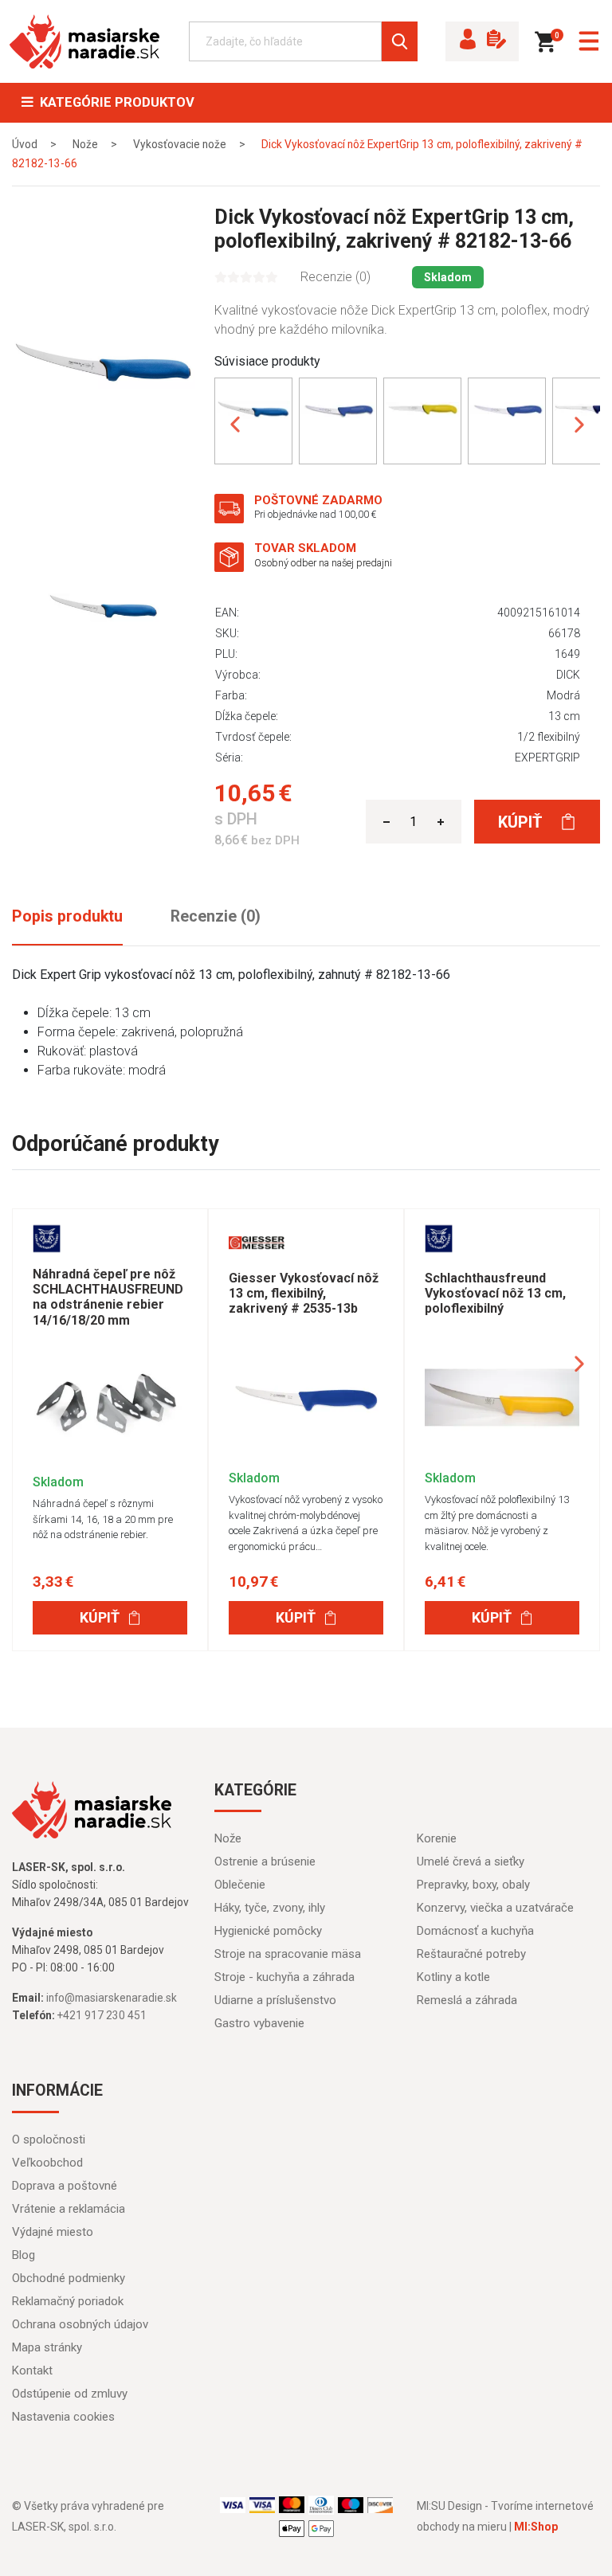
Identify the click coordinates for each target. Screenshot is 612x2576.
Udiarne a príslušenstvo (275, 2000)
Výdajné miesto (53, 2232)
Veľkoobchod (47, 2163)
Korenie (437, 1838)
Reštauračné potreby (471, 1954)
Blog (24, 2255)
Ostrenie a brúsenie (265, 1862)
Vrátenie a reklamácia (69, 2209)
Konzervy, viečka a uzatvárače (495, 1908)
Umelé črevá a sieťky (471, 1862)
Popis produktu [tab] (67, 916)
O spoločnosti (49, 2139)
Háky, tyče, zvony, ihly (270, 1908)
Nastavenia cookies (63, 2417)
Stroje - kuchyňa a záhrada (284, 1977)
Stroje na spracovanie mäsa (288, 1954)
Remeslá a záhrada (467, 2000)
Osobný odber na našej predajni (323, 563)
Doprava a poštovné (65, 2186)
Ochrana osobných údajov (80, 2324)
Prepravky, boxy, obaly (473, 1885)
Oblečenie (240, 1885)
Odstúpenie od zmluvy (70, 2394)
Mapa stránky (47, 2347)
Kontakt (32, 2370)
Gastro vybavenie (259, 2023)
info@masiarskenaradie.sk (112, 1998)
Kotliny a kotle (453, 1977)
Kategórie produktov (114, 102)
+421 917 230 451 (102, 2015)
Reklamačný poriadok (68, 2301)
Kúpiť (522, 822)
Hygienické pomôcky (268, 1931)
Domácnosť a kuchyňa (475, 1931)
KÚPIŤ (100, 1617)
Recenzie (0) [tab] (216, 916)
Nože (228, 1838)
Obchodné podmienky (69, 2278)
